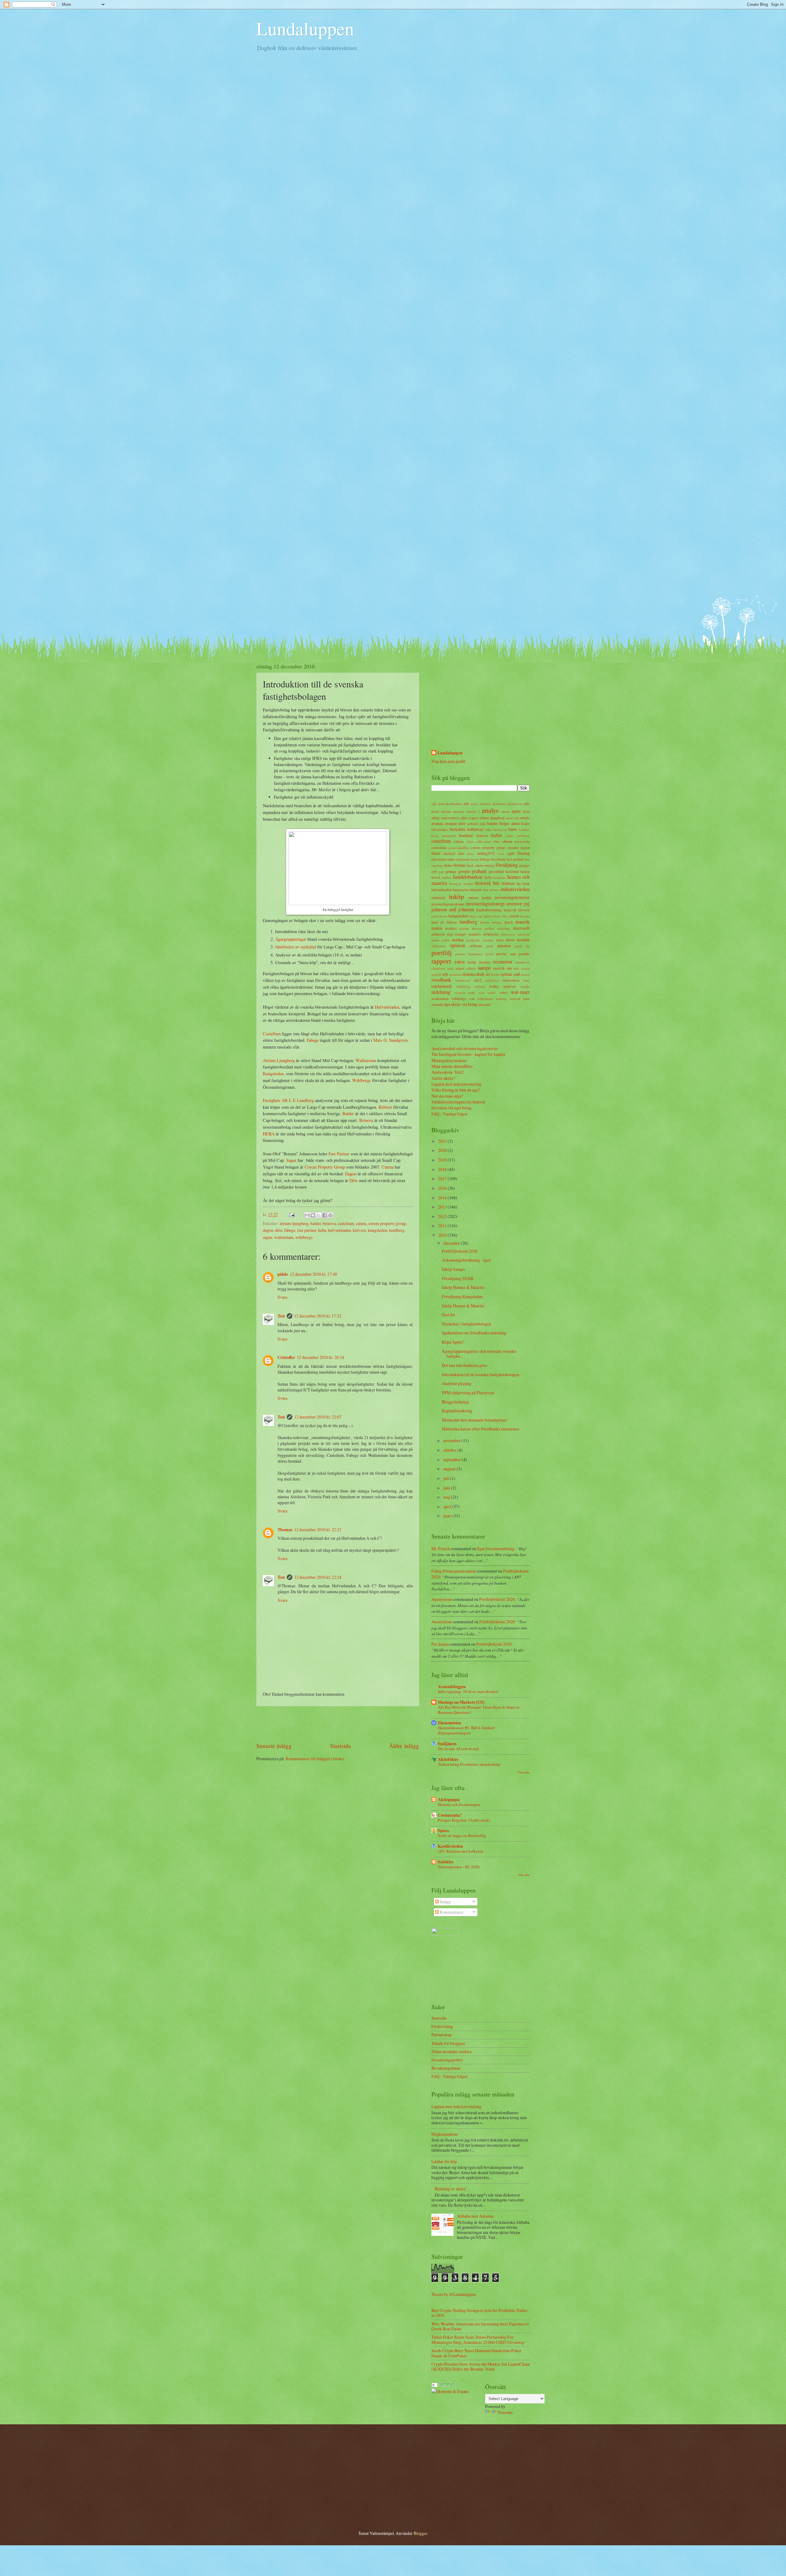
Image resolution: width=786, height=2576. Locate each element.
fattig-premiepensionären (454, 1571)
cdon (470, 841)
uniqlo (525, 986)
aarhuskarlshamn (450, 804)
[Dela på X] (319, 1215)
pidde (283, 1274)
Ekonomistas (449, 1723)
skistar (495, 974)
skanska (469, 974)
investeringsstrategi (485, 904)
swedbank (441, 980)
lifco (505, 916)
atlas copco (469, 818)
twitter (494, 986)
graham (479, 871)
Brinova (367, 1120)
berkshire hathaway (467, 829)
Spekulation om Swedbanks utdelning (474, 1333)
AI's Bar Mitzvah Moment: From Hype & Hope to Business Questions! (479, 1710)
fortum (460, 865)
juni (447, 1488)
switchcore (463, 980)
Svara (282, 1297)
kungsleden (377, 1230)
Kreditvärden (450, 1846)
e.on (501, 853)
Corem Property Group (325, 1167)
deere (436, 853)
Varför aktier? (443, 1078)
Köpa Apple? (453, 1342)
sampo (484, 968)
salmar (471, 968)
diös (279, 1230)
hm (496, 883)
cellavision (483, 841)
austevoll (512, 818)
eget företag (518, 853)
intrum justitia (480, 897)
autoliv (525, 818)
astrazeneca (450, 818)
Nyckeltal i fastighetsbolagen (467, 1324)
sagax (268, 1237)
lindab (514, 916)
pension (504, 946)
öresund (484, 1004)
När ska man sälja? (447, 1096)
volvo (503, 992)
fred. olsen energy (481, 865)
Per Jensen (440, 1644)
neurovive (508, 934)
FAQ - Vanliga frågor (449, 1114)
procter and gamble (513, 954)
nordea (458, 940)
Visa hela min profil (448, 761)
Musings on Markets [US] (461, 1702)
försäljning (507, 865)
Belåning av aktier (450, 2189)
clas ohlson (503, 841)
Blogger (420, 2533)
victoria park (465, 992)
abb (466, 804)
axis (482, 823)
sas (509, 968)
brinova (329, 1223)
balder (316, 1223)
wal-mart (520, 992)
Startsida (340, 1746)
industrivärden (515, 889)
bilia (488, 829)
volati (492, 992)
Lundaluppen (305, 28)
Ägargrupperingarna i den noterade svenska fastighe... (479, 1354)
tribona (480, 986)
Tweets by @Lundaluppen (453, 2294)
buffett (496, 835)
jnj (527, 904)
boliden (524, 829)
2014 (443, 1198)
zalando (437, 1004)
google (464, 871)
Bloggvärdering (455, 1402)
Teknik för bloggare (448, 2043)
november (452, 1440)
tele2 (478, 980)
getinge (451, 871)
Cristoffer (286, 1357)
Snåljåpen (447, 1744)
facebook (498, 859)
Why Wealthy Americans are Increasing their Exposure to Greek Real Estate (480, 2326)
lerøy (497, 916)
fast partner (307, 1230)
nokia (446, 940)
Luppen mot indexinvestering (456, 1084)
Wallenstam (366, 1060)
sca (516, 968)
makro (437, 928)
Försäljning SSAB (457, 1278)
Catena (388, 1167)
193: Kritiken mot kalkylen (461, 1851)
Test (281, 1316)
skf (488, 974)
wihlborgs (304, 1237)
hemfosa (499, 877)
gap (441, 872)
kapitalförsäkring (489, 910)
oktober (450, 1450)
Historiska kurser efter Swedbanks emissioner (481, 1429)
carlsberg (523, 836)
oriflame (476, 946)
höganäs (476, 889)
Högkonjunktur (445, 2134)
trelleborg (463, 986)
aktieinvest (515, 804)
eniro (451, 859)
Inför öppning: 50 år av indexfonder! (468, 1691)
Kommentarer (451, 1912)
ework (474, 859)
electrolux (439, 859)
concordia (439, 847)
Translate (505, 2412)
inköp (456, 896)
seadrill (436, 974)
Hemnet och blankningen (459, 1804)
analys (490, 810)
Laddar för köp (444, 2161)
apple (516, 811)
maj (447, 1497)
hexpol (469, 883)
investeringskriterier (512, 897)
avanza (437, 823)
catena (361, 1223)
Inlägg (445, 1902)
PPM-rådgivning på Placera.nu (468, 1393)
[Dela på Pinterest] (330, 1215)
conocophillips (459, 848)
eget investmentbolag (496, 1549)
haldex (447, 877)
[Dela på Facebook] (325, 1215)
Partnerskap (442, 2035)
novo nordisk (518, 940)
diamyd (449, 853)
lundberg (397, 1230)
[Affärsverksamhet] (444, 2385)
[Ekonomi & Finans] (450, 2391)
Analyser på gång (457, 1383)
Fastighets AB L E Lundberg (288, 1100)
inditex (494, 890)
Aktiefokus (448, 1759)
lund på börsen (444, 922)
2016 (443, 1188)
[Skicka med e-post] (307, 1215)
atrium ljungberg (294, 1223)
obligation (439, 946)
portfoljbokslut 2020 (497, 1599)
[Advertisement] (338, 1724)
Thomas (285, 1530)
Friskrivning (442, 2026)
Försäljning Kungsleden (462, 1296)
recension (503, 962)
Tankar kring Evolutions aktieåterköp (469, 1764)
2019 (443, 1160)
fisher (449, 865)
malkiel (451, 928)
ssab (517, 974)
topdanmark (442, 986)
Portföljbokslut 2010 (460, 1251)
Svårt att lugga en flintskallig (462, 1835)
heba (322, 1230)
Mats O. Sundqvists (391, 1040)
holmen (508, 883)
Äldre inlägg (404, 1746)
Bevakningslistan (446, 2068)
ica (486, 889)
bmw (513, 829)
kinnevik (510, 910)
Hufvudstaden (387, 1007)
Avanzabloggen (452, 1687)
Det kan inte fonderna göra (464, 1365)
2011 (443, 1226)
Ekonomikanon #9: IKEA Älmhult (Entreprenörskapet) (466, 1730)
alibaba (446, 811)
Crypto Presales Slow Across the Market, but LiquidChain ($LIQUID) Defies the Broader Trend (481, 2367)
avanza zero (455, 823)
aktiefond (499, 804)
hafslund (512, 871)
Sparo (443, 1831)
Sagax (292, 1160)
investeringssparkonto (448, 904)
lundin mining (491, 922)
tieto (527, 980)
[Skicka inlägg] (292, 1214)
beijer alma (510, 823)
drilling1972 (486, 853)
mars (448, 1516)
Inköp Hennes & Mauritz (463, 1287)
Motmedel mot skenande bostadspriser (474, 1420)
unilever (510, 986)
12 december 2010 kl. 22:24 (318, 1577)
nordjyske (473, 940)
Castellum (272, 1034)
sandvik (499, 968)
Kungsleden (273, 1074)
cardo (509, 836)
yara (526, 998)
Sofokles (446, 1862)
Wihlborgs (362, 1080)
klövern (359, 1230)
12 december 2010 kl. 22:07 (318, 1417)
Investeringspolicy (447, 2060)
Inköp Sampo (453, 1269)
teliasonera (511, 980)
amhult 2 (473, 811)
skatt (480, 974)
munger (461, 934)
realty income (479, 962)
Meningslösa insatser (449, 1060)
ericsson (463, 859)
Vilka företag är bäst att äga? (456, 1090)
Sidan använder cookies (451, 2051)
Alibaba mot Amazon (475, 2216)
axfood (473, 823)
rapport (441, 961)
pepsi (518, 946)
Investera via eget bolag (451, 1108)
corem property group (387, 1223)
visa (481, 992)
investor (514, 904)
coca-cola (522, 841)
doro (471, 853)
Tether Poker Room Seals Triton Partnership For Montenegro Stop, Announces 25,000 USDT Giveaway (478, 2340)
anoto (506, 811)
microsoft (521, 928)
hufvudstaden (339, 1230)
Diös (354, 1180)
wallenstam (284, 1237)
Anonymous (442, 1599)
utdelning (441, 992)
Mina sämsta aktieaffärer (452, 1066)
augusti (450, 1469)
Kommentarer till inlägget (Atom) (315, 1759)
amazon (458, 811)
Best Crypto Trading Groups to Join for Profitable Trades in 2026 (479, 2313)
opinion (457, 945)
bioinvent (500, 829)
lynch (509, 922)
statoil (525, 974)
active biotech (481, 804)
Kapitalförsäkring (457, 1411)
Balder (349, 1113)
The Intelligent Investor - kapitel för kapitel (468, 1054)
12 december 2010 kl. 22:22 (318, 1529)
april (448, 1506)
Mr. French (441, 1549)
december (452, 1243)
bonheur (466, 835)
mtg (450, 934)
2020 (443, 1150)
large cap (476, 916)
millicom (438, 934)
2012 (443, 1216)
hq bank (523, 883)
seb (445, 974)
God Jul (448, 1315)
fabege (290, 1230)
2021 (443, 1141)
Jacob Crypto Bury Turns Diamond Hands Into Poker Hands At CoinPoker (476, 2353)
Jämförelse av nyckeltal (296, 947)
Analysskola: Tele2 (447, 1072)
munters (475, 934)
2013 (443, 1207)
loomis (525, 916)
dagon (268, 1230)
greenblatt (496, 871)
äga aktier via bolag (461, 1004)
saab (450, 968)
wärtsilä (515, 999)
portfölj (442, 953)
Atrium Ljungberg (279, 1060)
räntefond (438, 968)
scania (525, 968)
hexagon (455, 883)
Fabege (313, 1040)
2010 (443, 1235)
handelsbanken (468, 877)
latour (488, 916)
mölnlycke (491, 934)
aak (434, 804)
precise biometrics (469, 954)
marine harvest (471, 928)
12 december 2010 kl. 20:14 (321, 1357)
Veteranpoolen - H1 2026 (459, 1867)
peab (490, 946)
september (453, 1459)
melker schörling (497, 928)
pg (528, 946)
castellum (346, 1223)
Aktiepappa (449, 1800)
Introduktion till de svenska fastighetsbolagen (481, 1374)
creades (513, 847)
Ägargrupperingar (291, 939)
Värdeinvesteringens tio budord (458, 1102)
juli (447, 1478)
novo (500, 940)
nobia (435, 940)
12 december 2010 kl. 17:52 (318, 1316)
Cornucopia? (450, 1815)
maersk (522, 922)
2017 (443, 1179)
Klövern (386, 1107)
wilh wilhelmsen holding (488, 999)
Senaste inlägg (274, 1746)
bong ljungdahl (444, 836)
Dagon (351, 1174)
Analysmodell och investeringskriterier (465, 1048)
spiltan (506, 974)
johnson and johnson (453, 909)
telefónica (492, 980)
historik (483, 883)
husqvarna (461, 889)
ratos (460, 962)
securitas (455, 974)
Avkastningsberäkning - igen (466, 1260)
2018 (443, 1169)
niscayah (523, 934)
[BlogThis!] (313, 1215)
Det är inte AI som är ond (458, 1749)
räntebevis (522, 962)
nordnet (488, 940)
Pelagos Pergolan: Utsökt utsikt (464, 1820)
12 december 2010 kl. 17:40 (313, 1274)
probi (490, 954)
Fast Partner (339, 1154)
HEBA (269, 1134)
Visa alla (524, 1772)
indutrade (438, 897)
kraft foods (439, 916)
